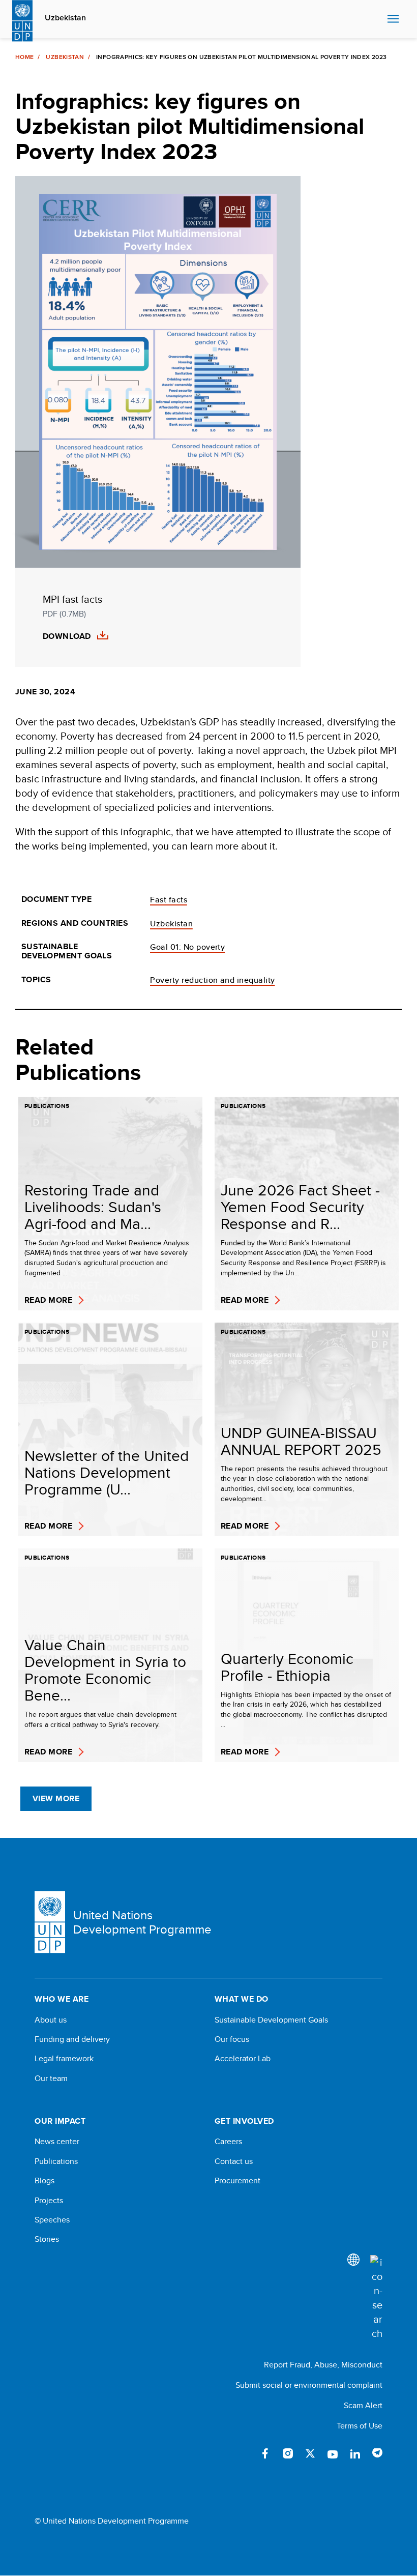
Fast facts (169, 900)
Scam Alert (363, 2405)
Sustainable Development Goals (271, 2020)
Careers (228, 2142)
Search (377, 19)
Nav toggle (393, 19)
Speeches (52, 2220)
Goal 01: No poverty (187, 947)
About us (51, 2020)
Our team (51, 2079)
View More (56, 1798)
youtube (333, 2453)
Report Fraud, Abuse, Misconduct (323, 2365)
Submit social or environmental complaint (309, 2385)
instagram (288, 2453)
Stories (47, 2239)
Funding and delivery (72, 2039)
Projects (49, 2201)
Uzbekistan (65, 18)
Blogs (44, 2181)
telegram (377, 2453)
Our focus (232, 2039)
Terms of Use (360, 2426)
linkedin (355, 2453)
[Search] (376, 2298)
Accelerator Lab (243, 2059)
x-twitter (310, 2453)
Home (24, 57)
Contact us (234, 2161)
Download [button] (67, 636)
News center (57, 2142)
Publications (56, 2161)
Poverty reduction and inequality (212, 980)
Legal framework (64, 2059)
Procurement (237, 2181)
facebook (265, 2453)
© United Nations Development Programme (112, 2521)
